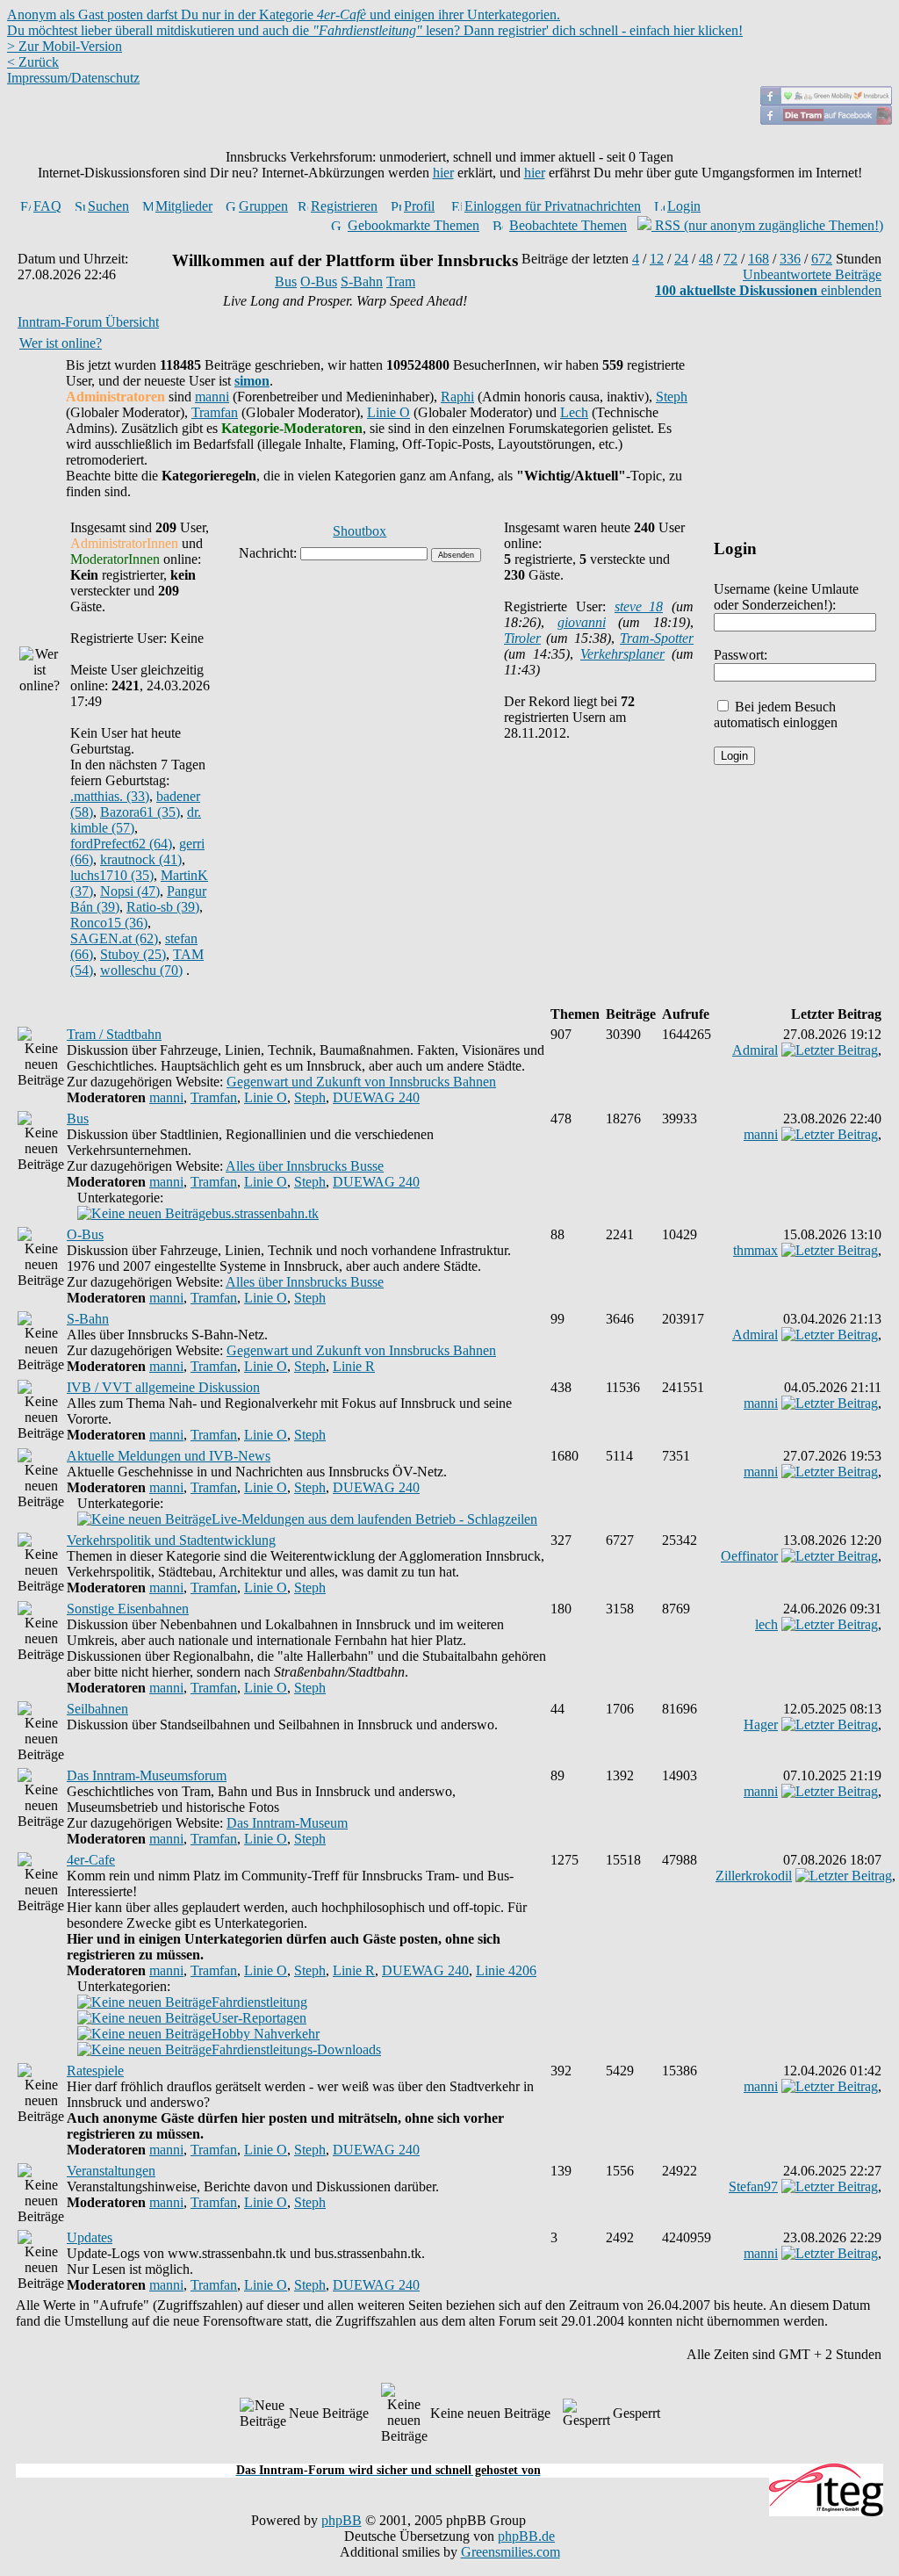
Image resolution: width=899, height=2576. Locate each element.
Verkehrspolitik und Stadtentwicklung (171, 1540)
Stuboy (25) (133, 954)
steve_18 (639, 606)
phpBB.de (526, 2536)
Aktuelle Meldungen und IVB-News (169, 1456)
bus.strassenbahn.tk (265, 1213)
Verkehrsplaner (622, 654)
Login (684, 206)
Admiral (755, 1050)
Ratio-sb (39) (163, 907)
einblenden (768, 290)
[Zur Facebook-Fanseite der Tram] (826, 120)
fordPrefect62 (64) (121, 844)
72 (730, 259)
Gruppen (263, 206)
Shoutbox (360, 531)
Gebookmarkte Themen (414, 225)
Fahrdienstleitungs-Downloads (296, 2049)
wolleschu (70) (141, 970)
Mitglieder (184, 206)
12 (657, 259)
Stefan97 (753, 2186)
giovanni (582, 622)
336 (790, 259)
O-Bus (319, 281)
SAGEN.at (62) (114, 938)
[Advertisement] (449, 2453)
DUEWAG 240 (376, 1097)
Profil (419, 206)
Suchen (108, 206)
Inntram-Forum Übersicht (88, 322)
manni (212, 397)
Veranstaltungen (111, 2171)
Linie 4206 (506, 1970)
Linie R (354, 1366)
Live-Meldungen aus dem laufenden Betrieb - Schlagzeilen (374, 1519)
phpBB (342, 2520)
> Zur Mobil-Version (65, 46)
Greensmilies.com (511, 2552)
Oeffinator (749, 1556)
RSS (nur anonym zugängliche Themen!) (767, 225)
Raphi (457, 397)
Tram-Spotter (657, 638)
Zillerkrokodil (754, 1876)
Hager (761, 1725)
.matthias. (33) (110, 796)
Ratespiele (95, 2071)
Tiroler (522, 638)
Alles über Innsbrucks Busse (305, 1166)
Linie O (388, 412)
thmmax (755, 1250)
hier (443, 173)
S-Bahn (362, 281)
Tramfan (215, 412)
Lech (574, 412)
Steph (672, 397)
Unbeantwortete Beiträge (812, 274)
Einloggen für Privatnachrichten (553, 206)
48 (706, 259)
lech (766, 1624)
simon (252, 381)
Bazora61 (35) (140, 812)
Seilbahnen (97, 1709)
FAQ (47, 206)
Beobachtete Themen (568, 225)
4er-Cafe (91, 1860)
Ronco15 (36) (109, 923)
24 (681, 259)
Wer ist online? (61, 343)
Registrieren (344, 206)
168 (759, 259)
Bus (286, 281)
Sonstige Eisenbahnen (128, 1609)
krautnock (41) (141, 859)
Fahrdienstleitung (259, 2002)
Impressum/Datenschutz (73, 78)
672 (822, 259)
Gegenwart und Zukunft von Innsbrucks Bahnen (361, 1082)
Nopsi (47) (130, 891)
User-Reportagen (259, 2018)
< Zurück (33, 62)
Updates (90, 2237)
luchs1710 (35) (112, 875)
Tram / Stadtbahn (114, 1034)
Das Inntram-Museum (287, 1823)
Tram (401, 281)
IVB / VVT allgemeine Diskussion (163, 1387)
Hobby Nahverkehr (266, 2034)
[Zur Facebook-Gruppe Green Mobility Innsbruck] (826, 101)
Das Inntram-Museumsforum (147, 1775)
